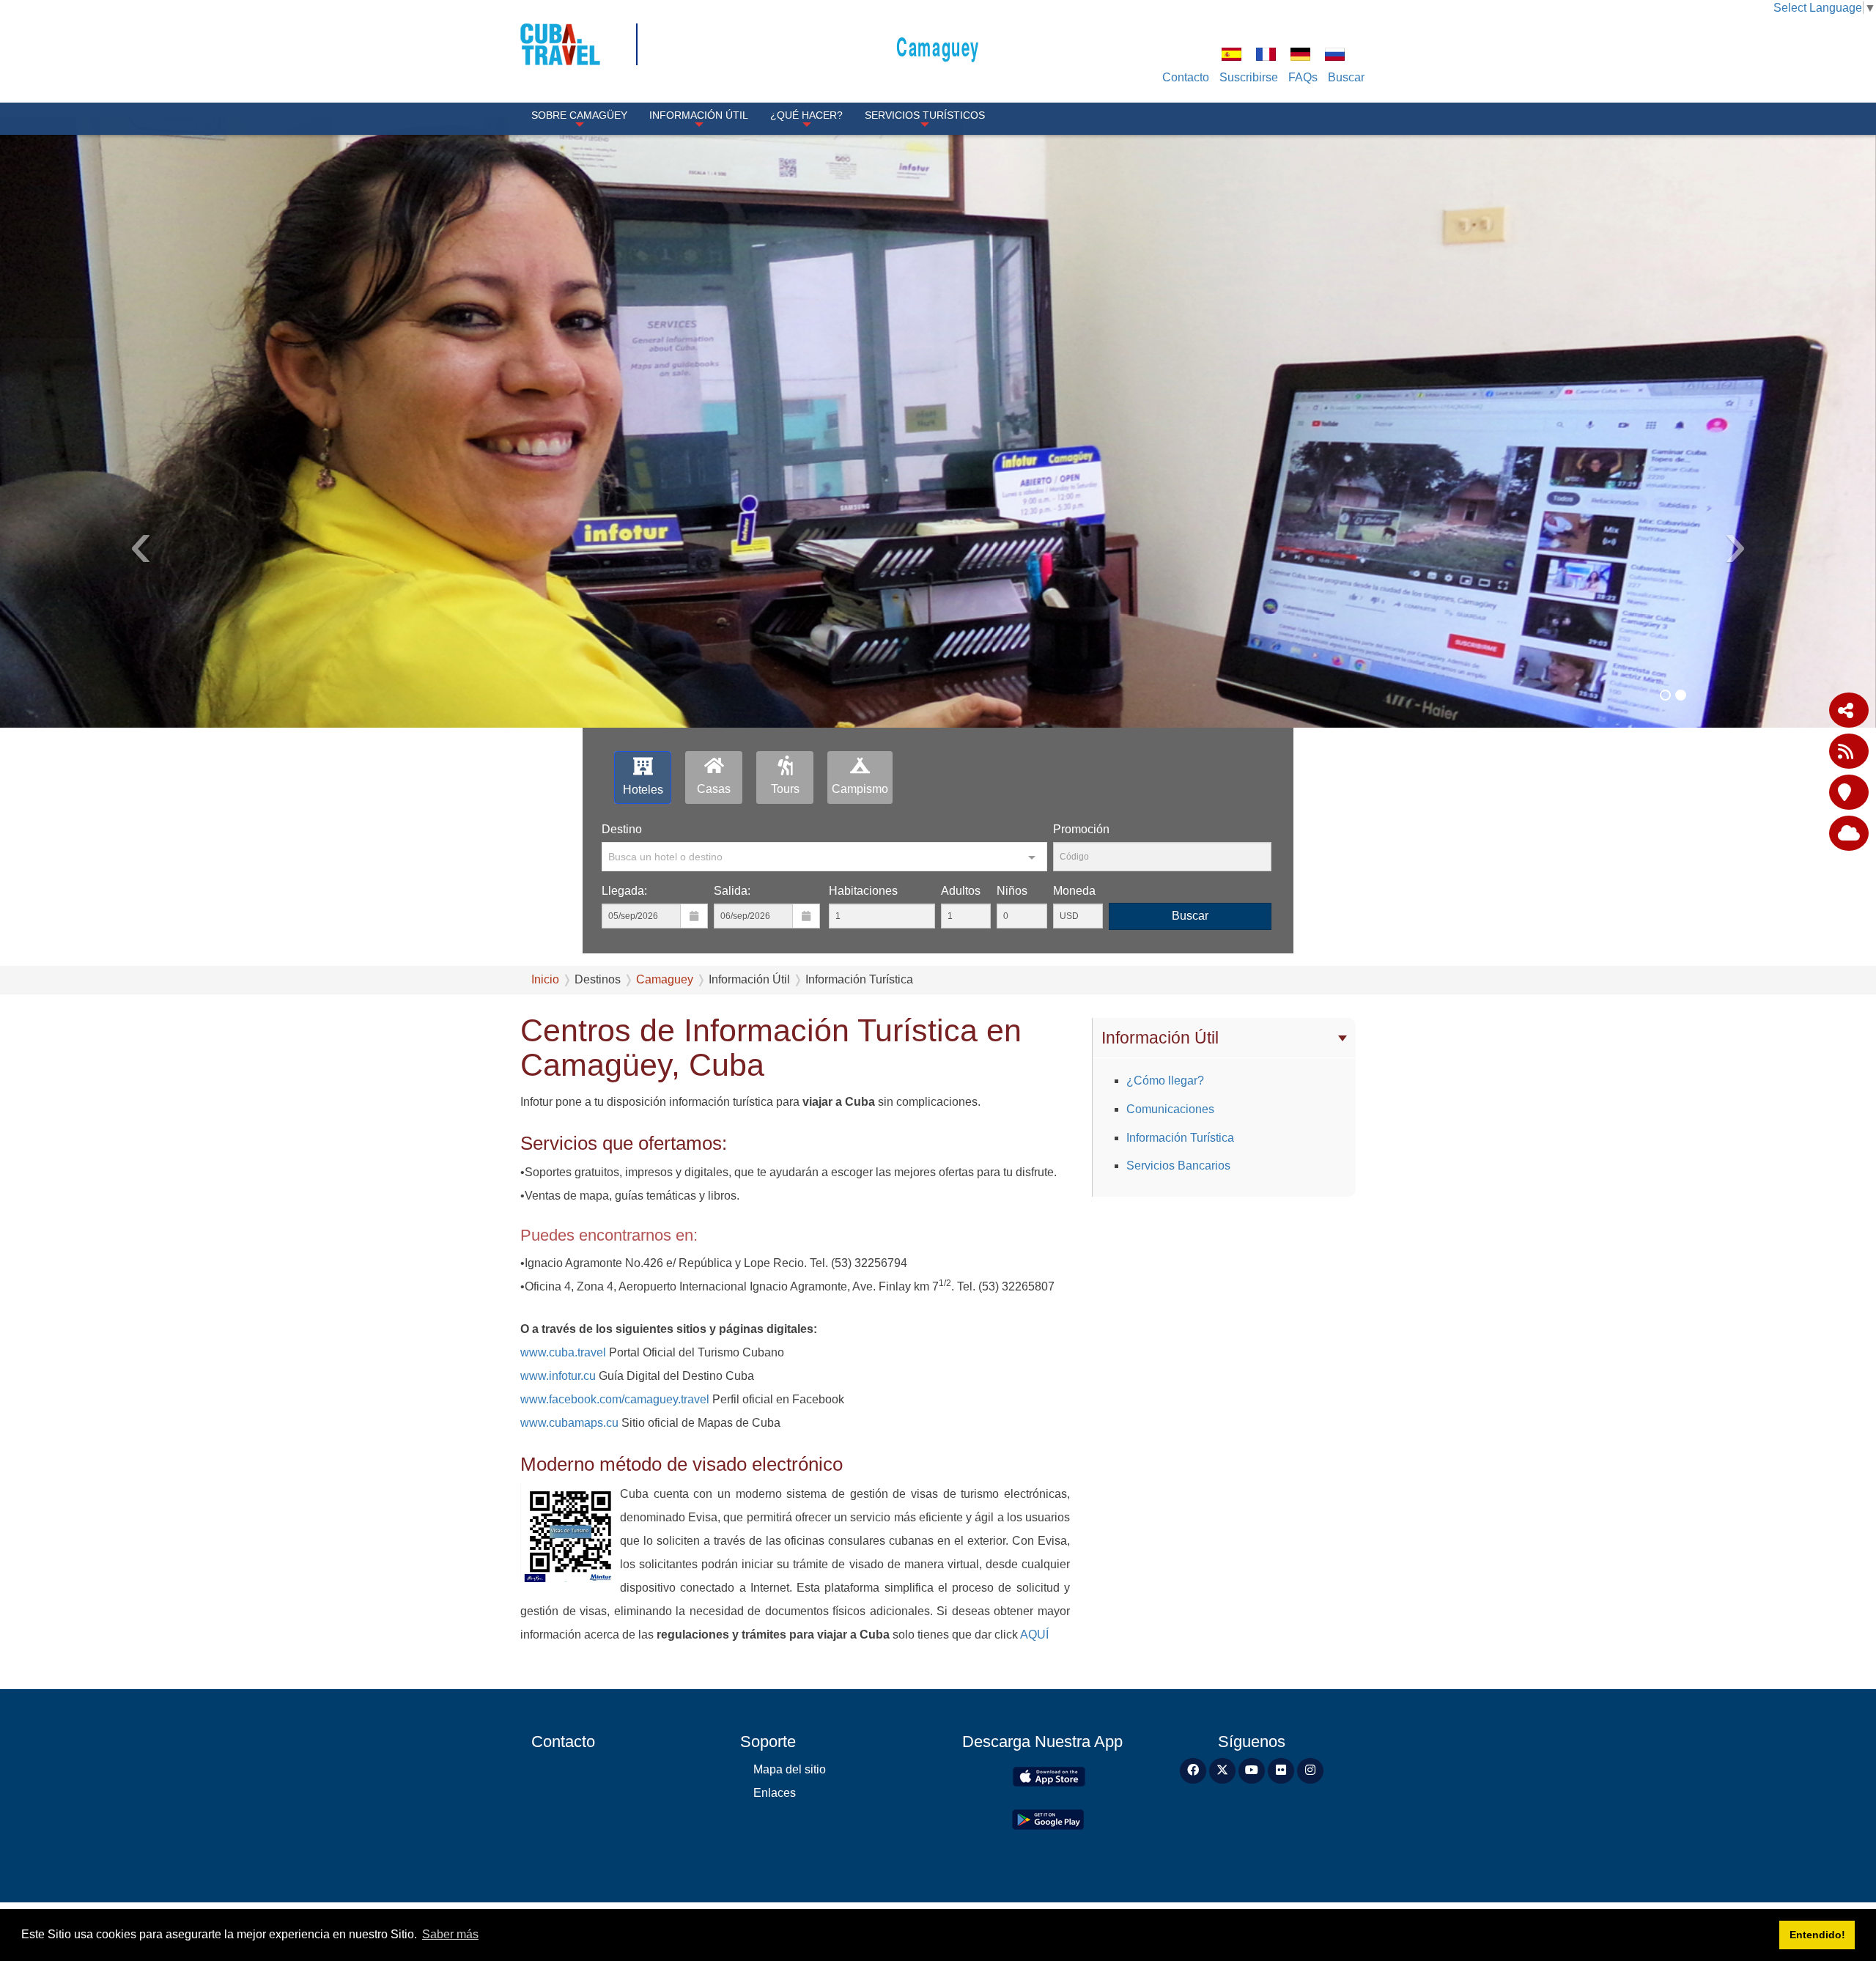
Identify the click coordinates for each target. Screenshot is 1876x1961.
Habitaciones (863, 891)
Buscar (1346, 77)
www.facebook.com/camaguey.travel (615, 1399)
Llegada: (624, 891)
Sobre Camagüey (579, 115)
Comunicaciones (1170, 1109)
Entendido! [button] (1817, 1935)
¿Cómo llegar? (1165, 1081)
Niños (1012, 891)
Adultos (961, 891)
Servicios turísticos (925, 115)
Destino (622, 829)
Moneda (1074, 891)
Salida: (732, 891)
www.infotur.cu (558, 1376)
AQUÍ (1034, 1635)
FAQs (1303, 77)
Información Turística (1180, 1138)
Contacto (1186, 77)
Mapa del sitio (790, 1769)
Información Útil (699, 115)
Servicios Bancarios (1178, 1166)
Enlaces (775, 1793)
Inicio (545, 979)
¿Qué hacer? (806, 115)
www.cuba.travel (563, 1352)
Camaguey (938, 46)
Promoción (1081, 829)
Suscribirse (1249, 77)
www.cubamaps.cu (569, 1423)
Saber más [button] (450, 1934)
